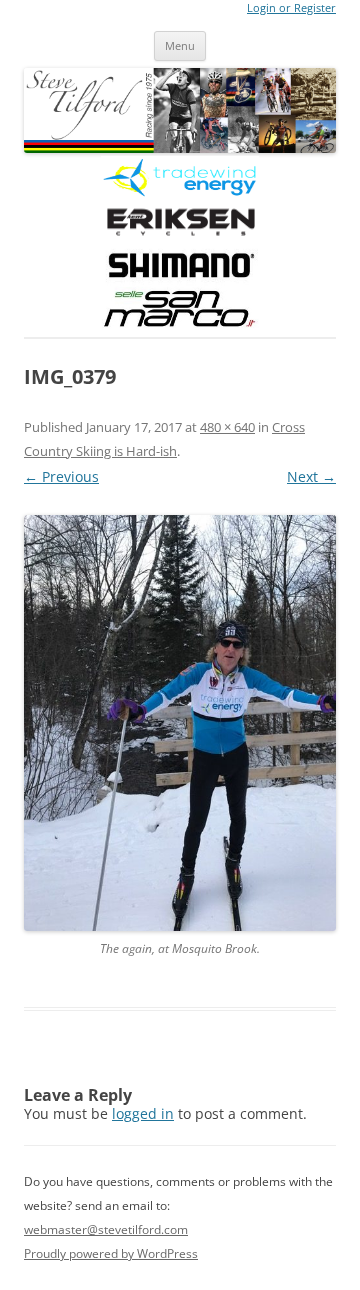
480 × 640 (227, 427)
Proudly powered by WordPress (111, 1253)
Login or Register (291, 8)
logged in (143, 1113)
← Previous (61, 476)
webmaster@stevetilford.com (106, 1229)
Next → (311, 476)
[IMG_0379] (180, 723)
